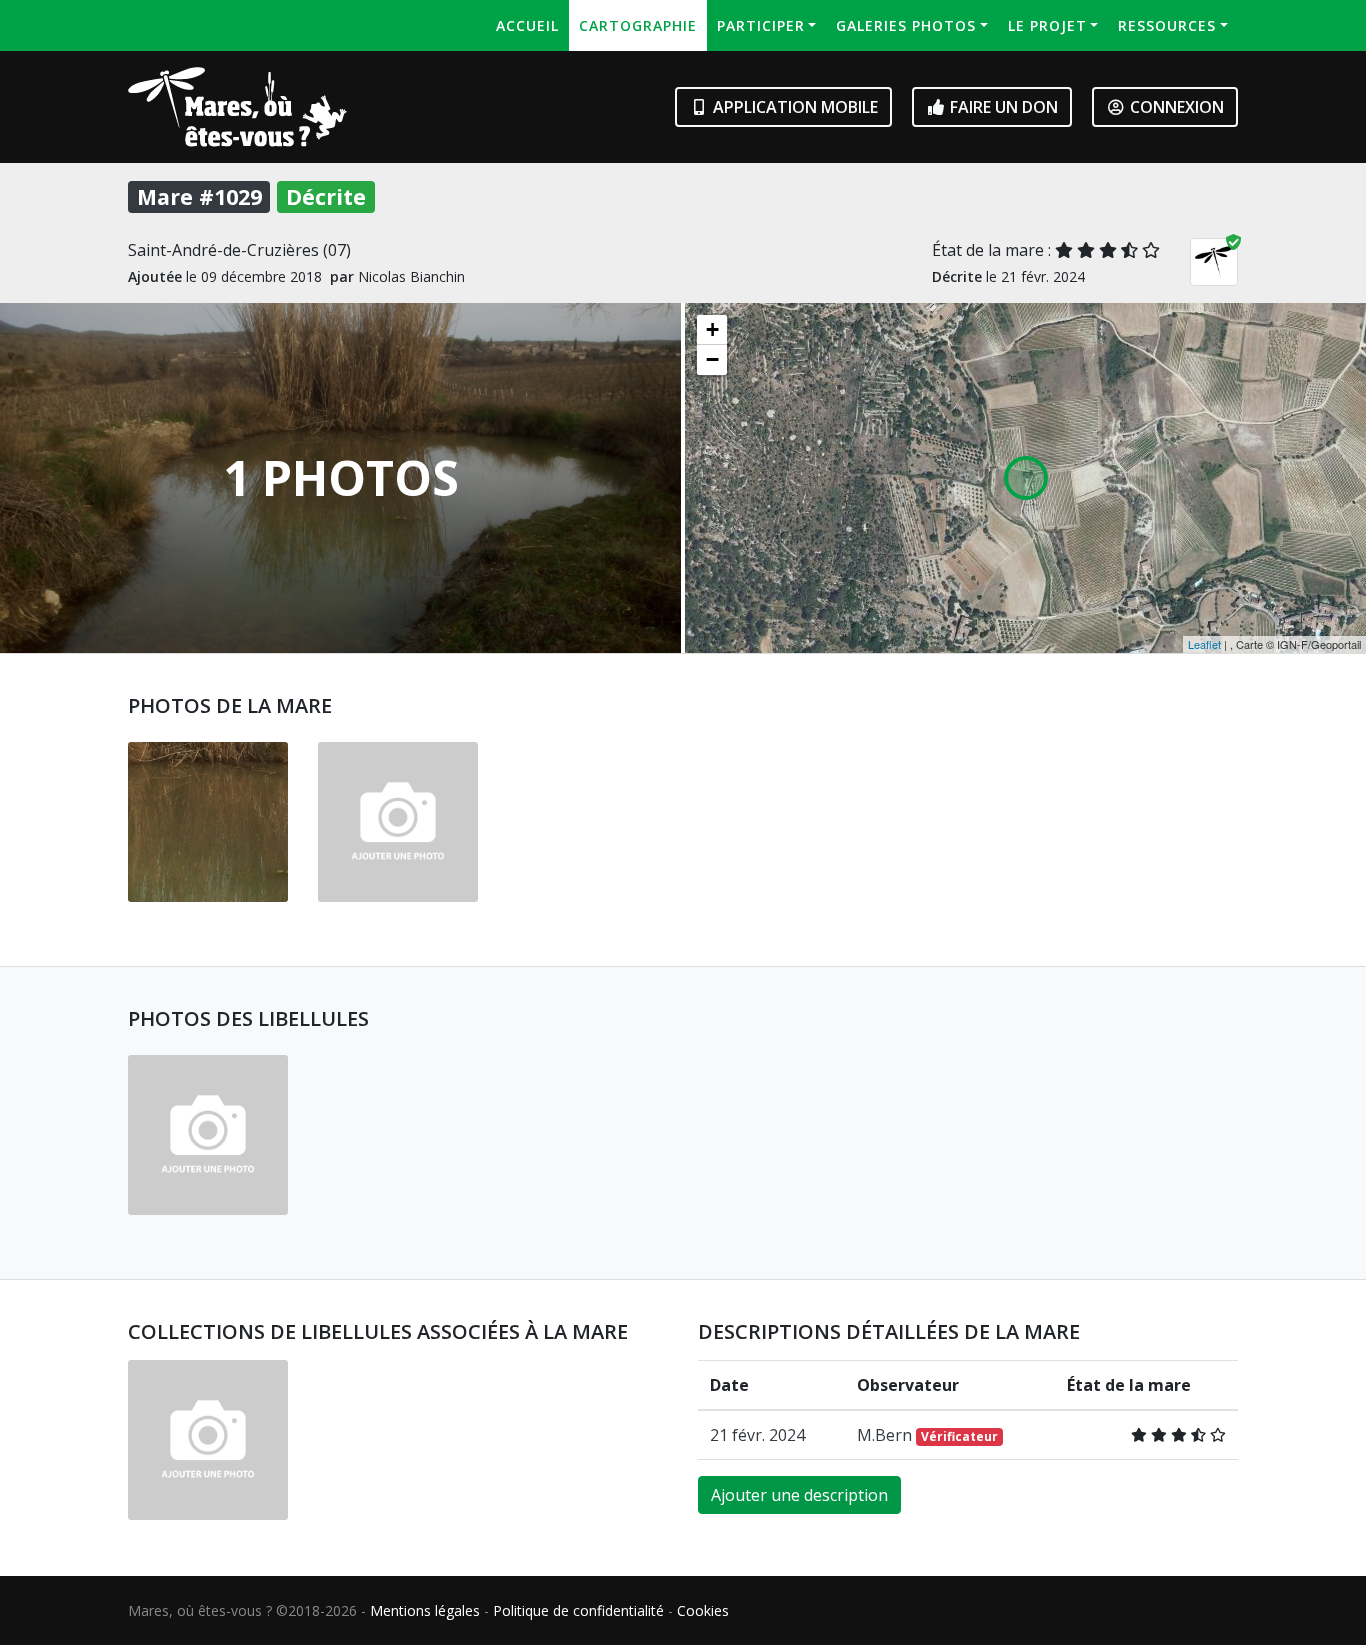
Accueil (527, 25)
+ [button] (712, 329)
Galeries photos (906, 25)
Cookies (703, 1610)
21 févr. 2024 (757, 1435)
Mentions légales (425, 1610)
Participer (761, 25)
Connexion (1175, 107)
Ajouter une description (799, 1495)
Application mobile (793, 107)
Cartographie (638, 25)
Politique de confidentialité (578, 1610)
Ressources (1167, 25)
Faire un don (1002, 107)
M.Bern (927, 1435)
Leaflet (1204, 644)
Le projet (1047, 25)
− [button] (712, 359)
